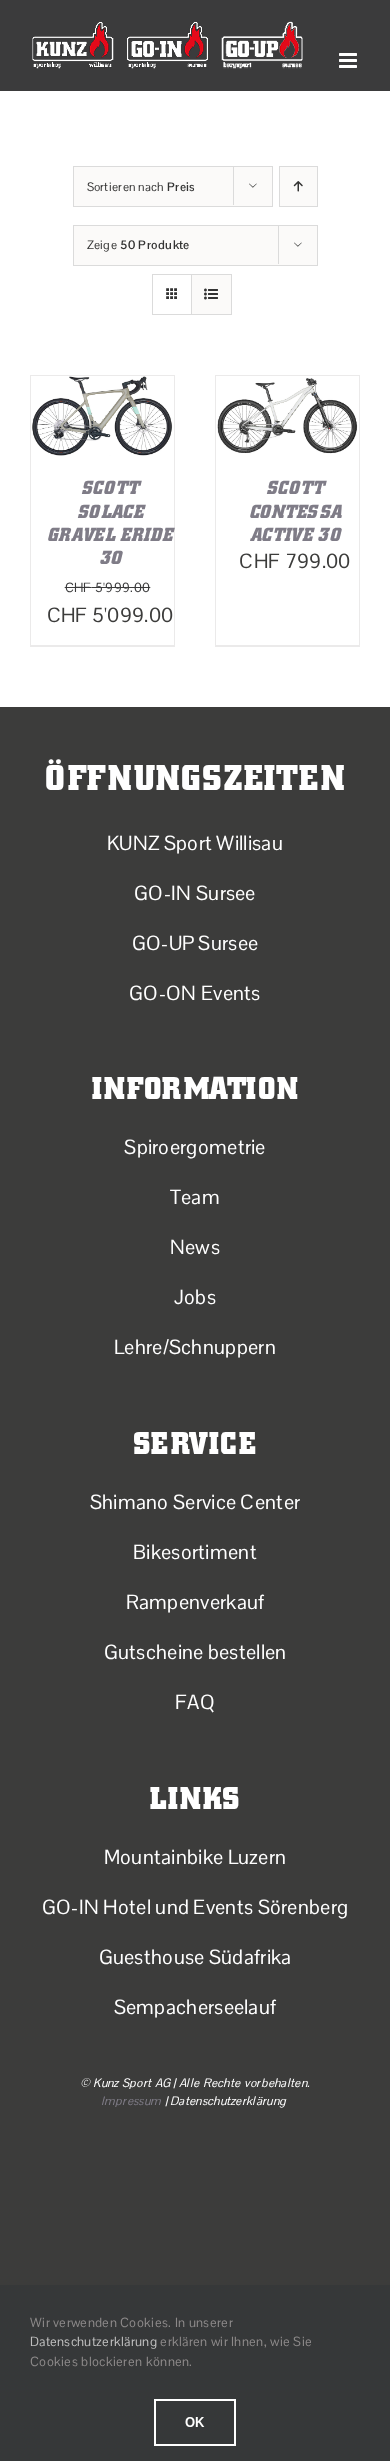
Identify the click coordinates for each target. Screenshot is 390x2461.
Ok (195, 2422)
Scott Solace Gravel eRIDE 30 (110, 522)
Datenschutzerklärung (93, 2341)
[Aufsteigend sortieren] (298, 186)
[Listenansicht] (211, 294)
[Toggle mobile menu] (349, 60)
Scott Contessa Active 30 (295, 511)
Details (102, 448)
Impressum (131, 2101)
